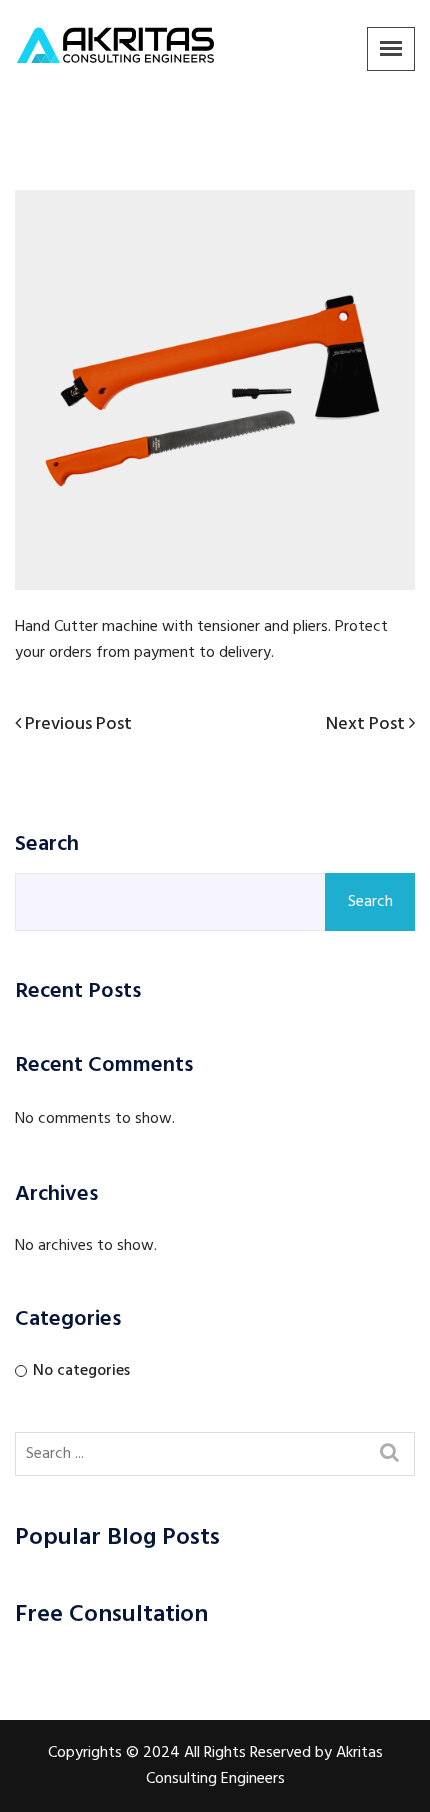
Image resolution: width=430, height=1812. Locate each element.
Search (47, 845)
